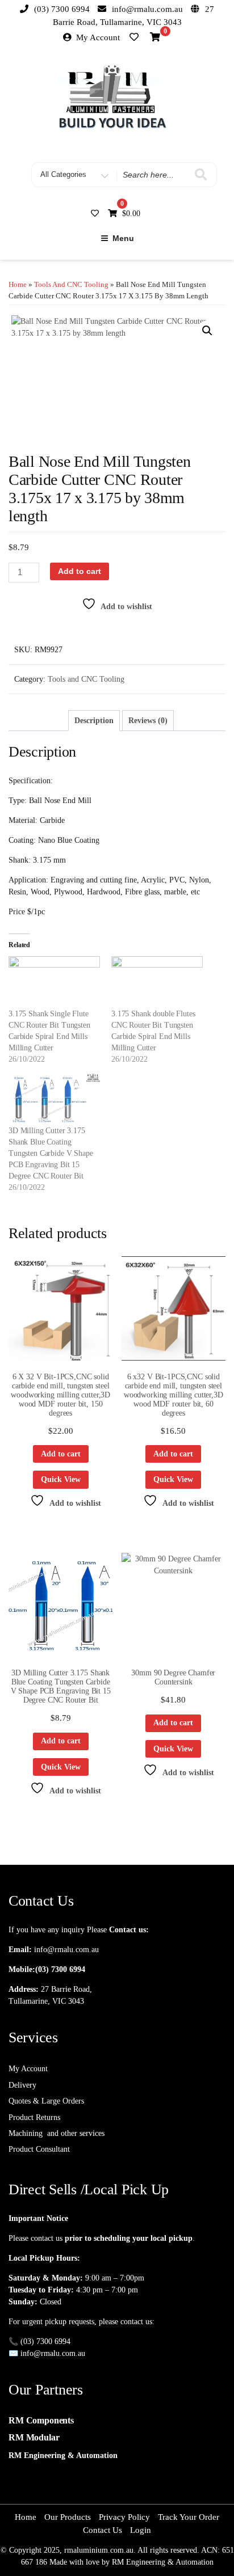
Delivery (22, 2085)
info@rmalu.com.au (66, 1950)
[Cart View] (155, 39)
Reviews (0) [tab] (148, 721)
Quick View (61, 1479)
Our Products (68, 2517)
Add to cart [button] (61, 1454)
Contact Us (103, 2530)
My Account (98, 37)
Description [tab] (94, 721)
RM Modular (34, 2437)
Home (18, 285)
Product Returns (34, 2117)
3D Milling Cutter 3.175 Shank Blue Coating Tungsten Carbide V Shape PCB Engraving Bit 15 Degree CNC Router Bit (51, 1153)
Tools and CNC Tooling (71, 285)
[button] (207, 331)
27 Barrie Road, (66, 1989)
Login (141, 2530)
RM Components (41, 2420)
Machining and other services (57, 2133)
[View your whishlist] (135, 36)
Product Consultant (39, 2149)
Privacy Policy (124, 2517)
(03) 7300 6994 (60, 1969)
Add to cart (80, 571)
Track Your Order (189, 2517)
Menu (123, 238)
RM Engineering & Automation (63, 2455)
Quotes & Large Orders (46, 2101)
